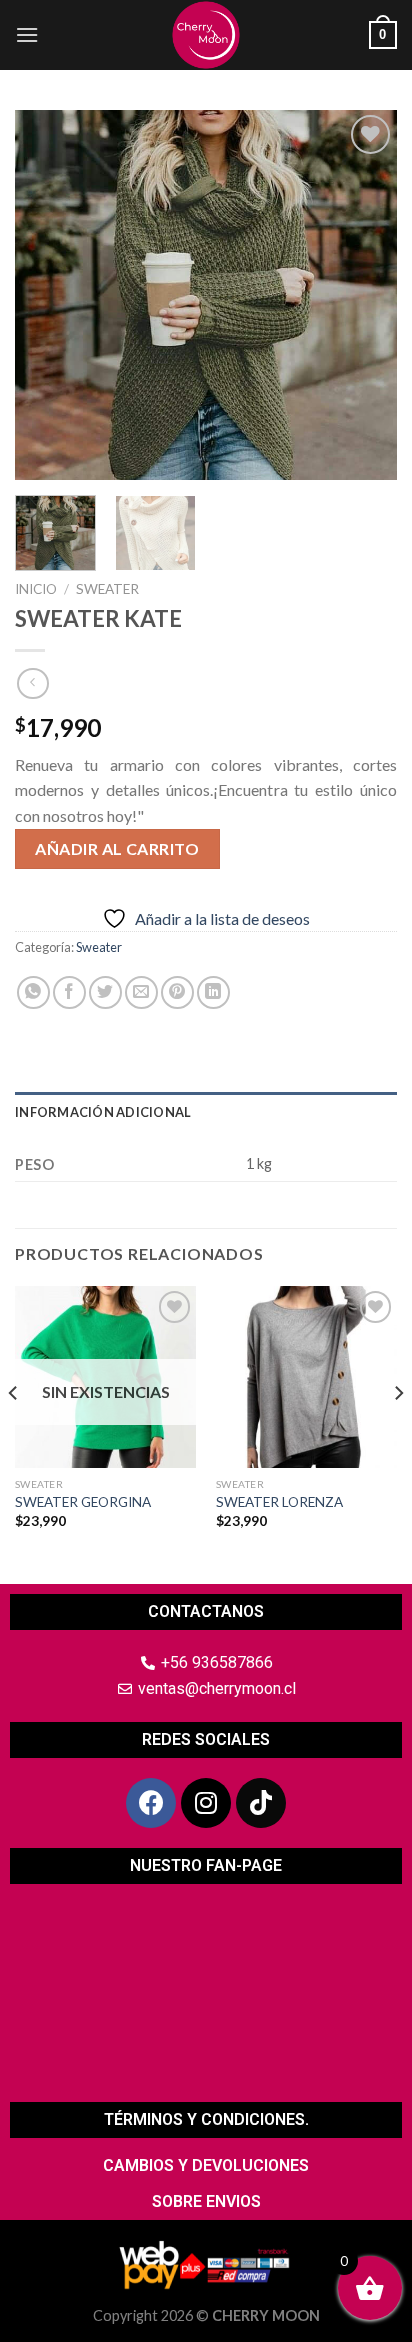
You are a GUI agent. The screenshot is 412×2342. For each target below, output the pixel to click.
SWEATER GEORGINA (83, 1502)
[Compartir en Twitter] (105, 992)
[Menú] (27, 34)
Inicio (36, 589)
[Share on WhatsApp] (33, 992)
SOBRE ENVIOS (206, 2201)
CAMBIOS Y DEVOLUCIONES (206, 2165)
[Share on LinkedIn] (213, 992)
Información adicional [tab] (103, 1112)
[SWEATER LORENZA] (306, 1376)
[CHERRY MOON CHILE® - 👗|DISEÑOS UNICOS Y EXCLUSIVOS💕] (206, 35)
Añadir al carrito (117, 848)
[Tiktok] (261, 1803)
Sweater (107, 589)
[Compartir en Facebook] (69, 992)
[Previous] (48, 295)
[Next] (364, 295)
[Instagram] (206, 1803)
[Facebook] (151, 1803)
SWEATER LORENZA (279, 1502)
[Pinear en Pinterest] (177, 992)
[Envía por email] (141, 992)
